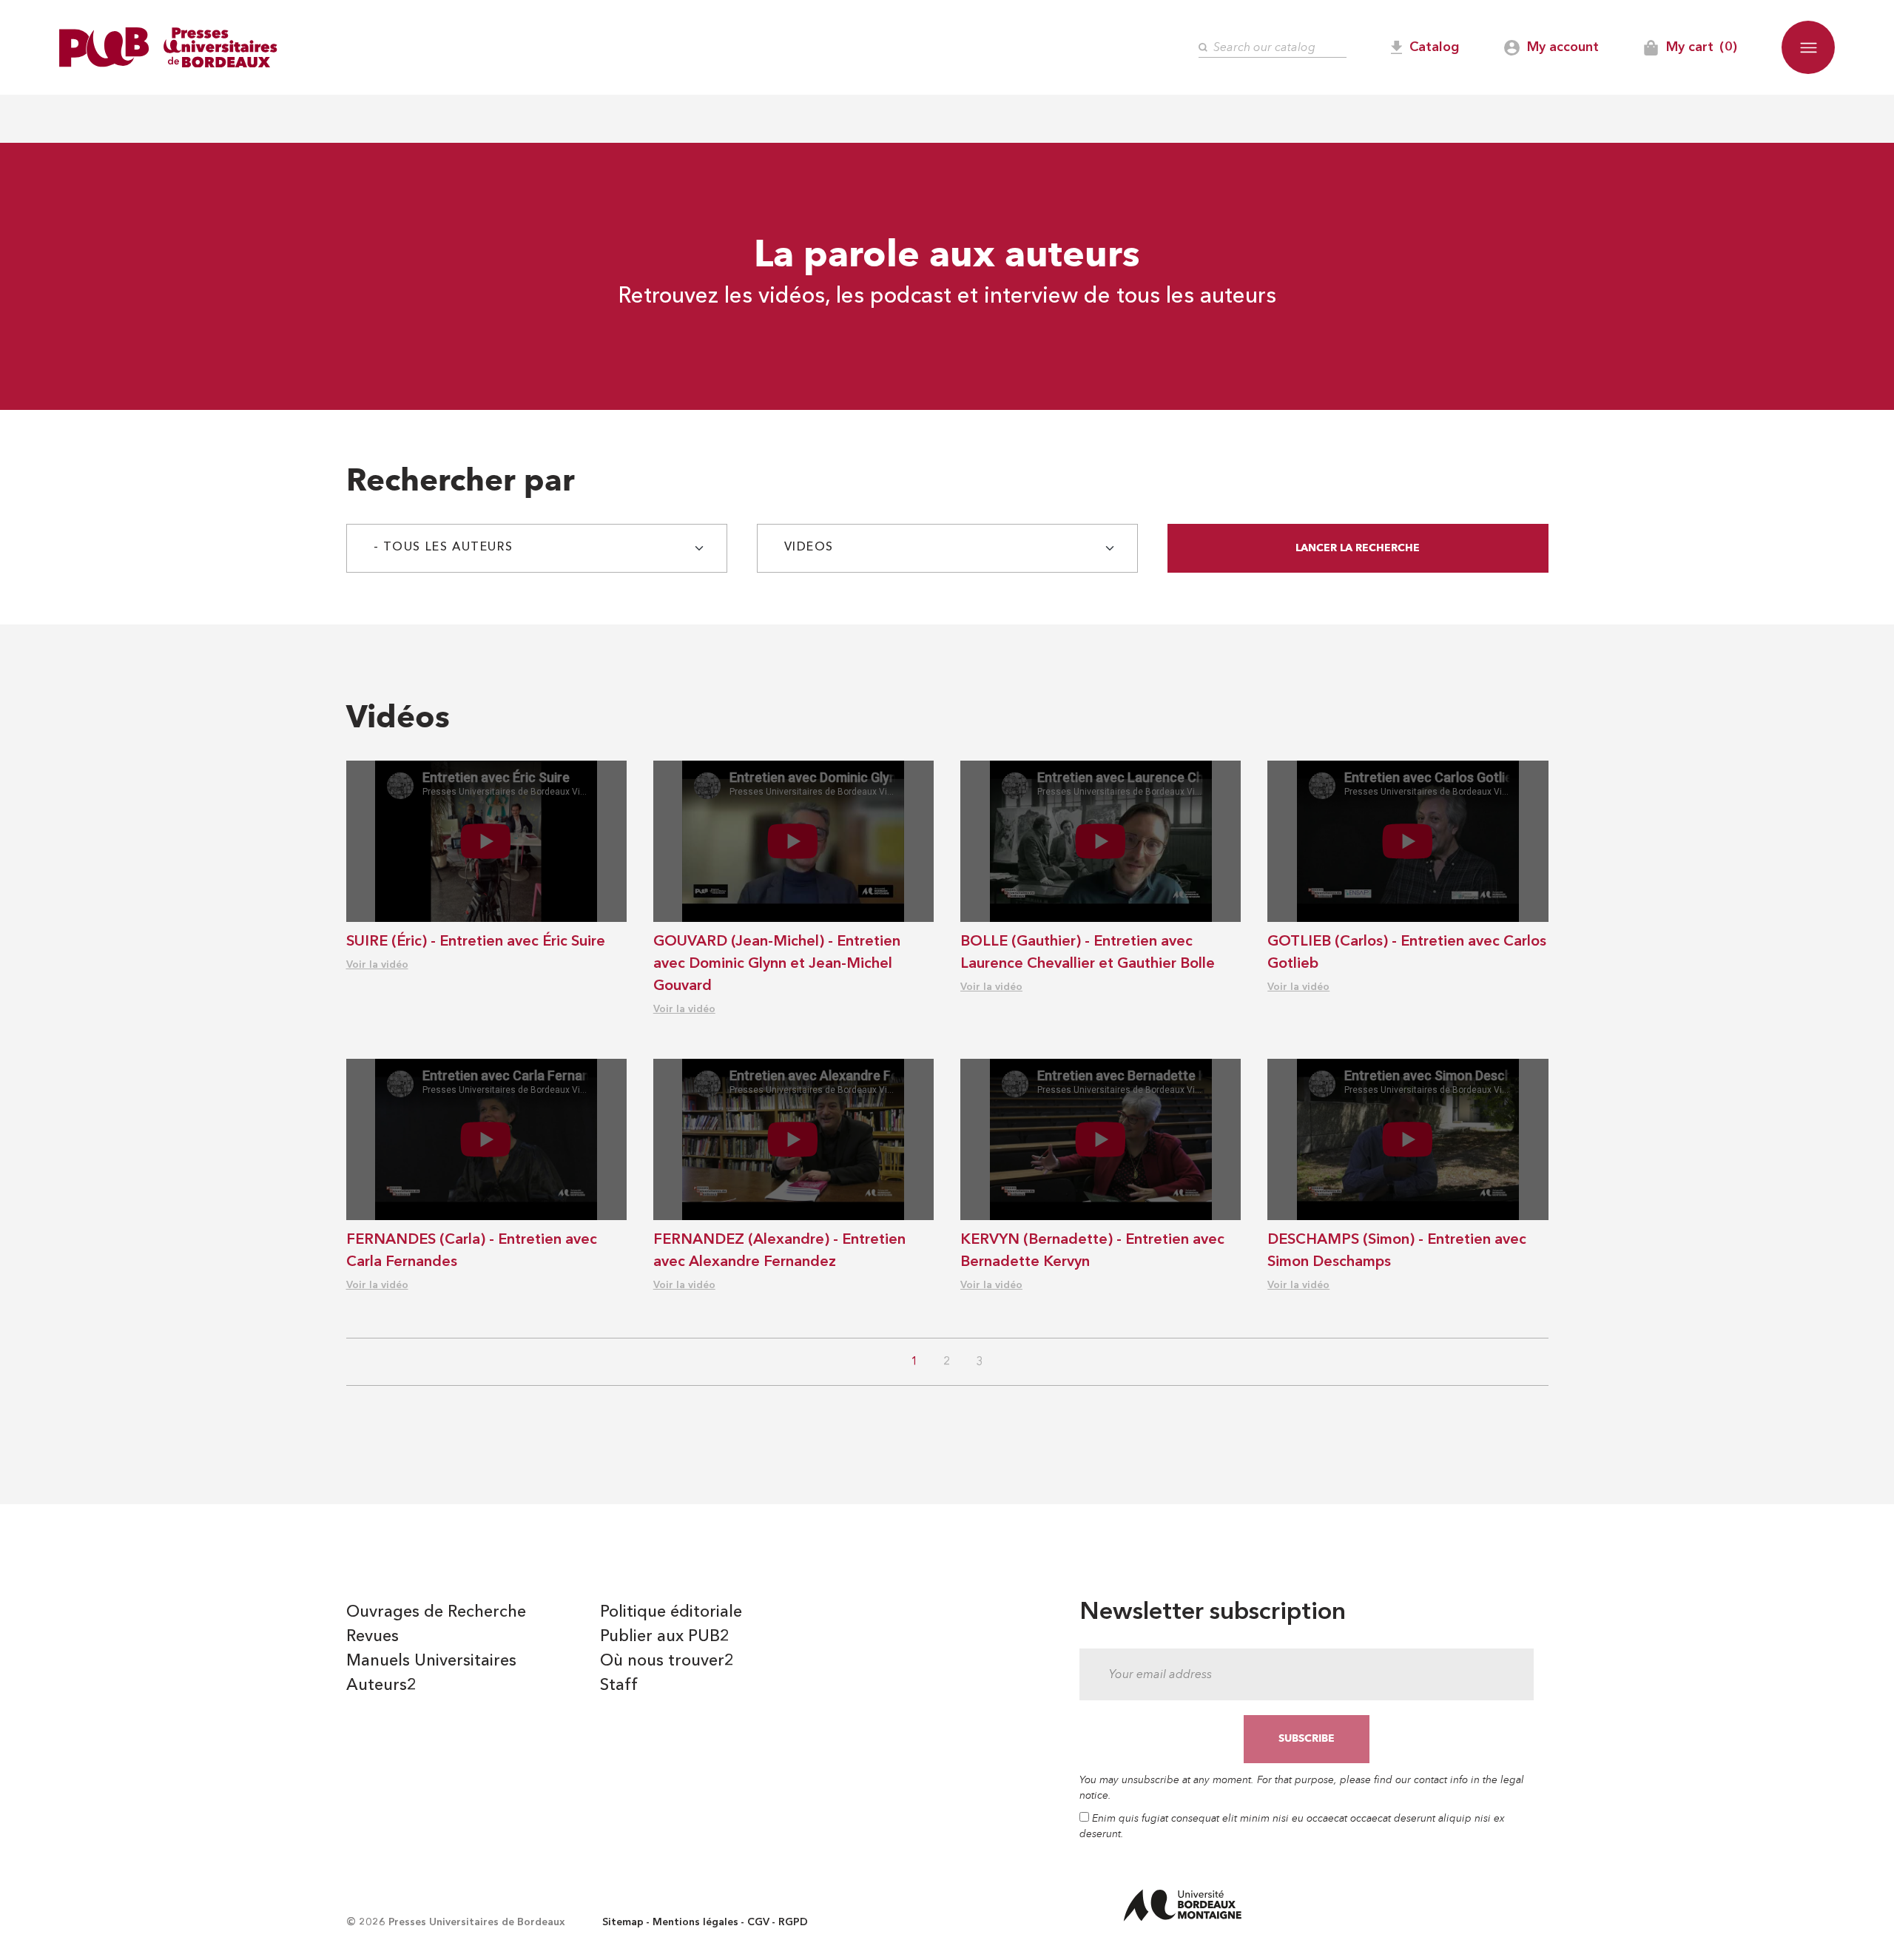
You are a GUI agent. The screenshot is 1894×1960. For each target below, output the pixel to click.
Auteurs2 (381, 1685)
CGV (758, 1922)
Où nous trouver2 (667, 1661)
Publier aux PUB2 (665, 1637)
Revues (373, 1637)
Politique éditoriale (671, 1612)
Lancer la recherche (1358, 548)
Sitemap (623, 1922)
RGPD (793, 1922)
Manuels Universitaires (431, 1661)
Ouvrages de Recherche (436, 1612)
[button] (1808, 47)
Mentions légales (695, 1922)
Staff (619, 1685)
